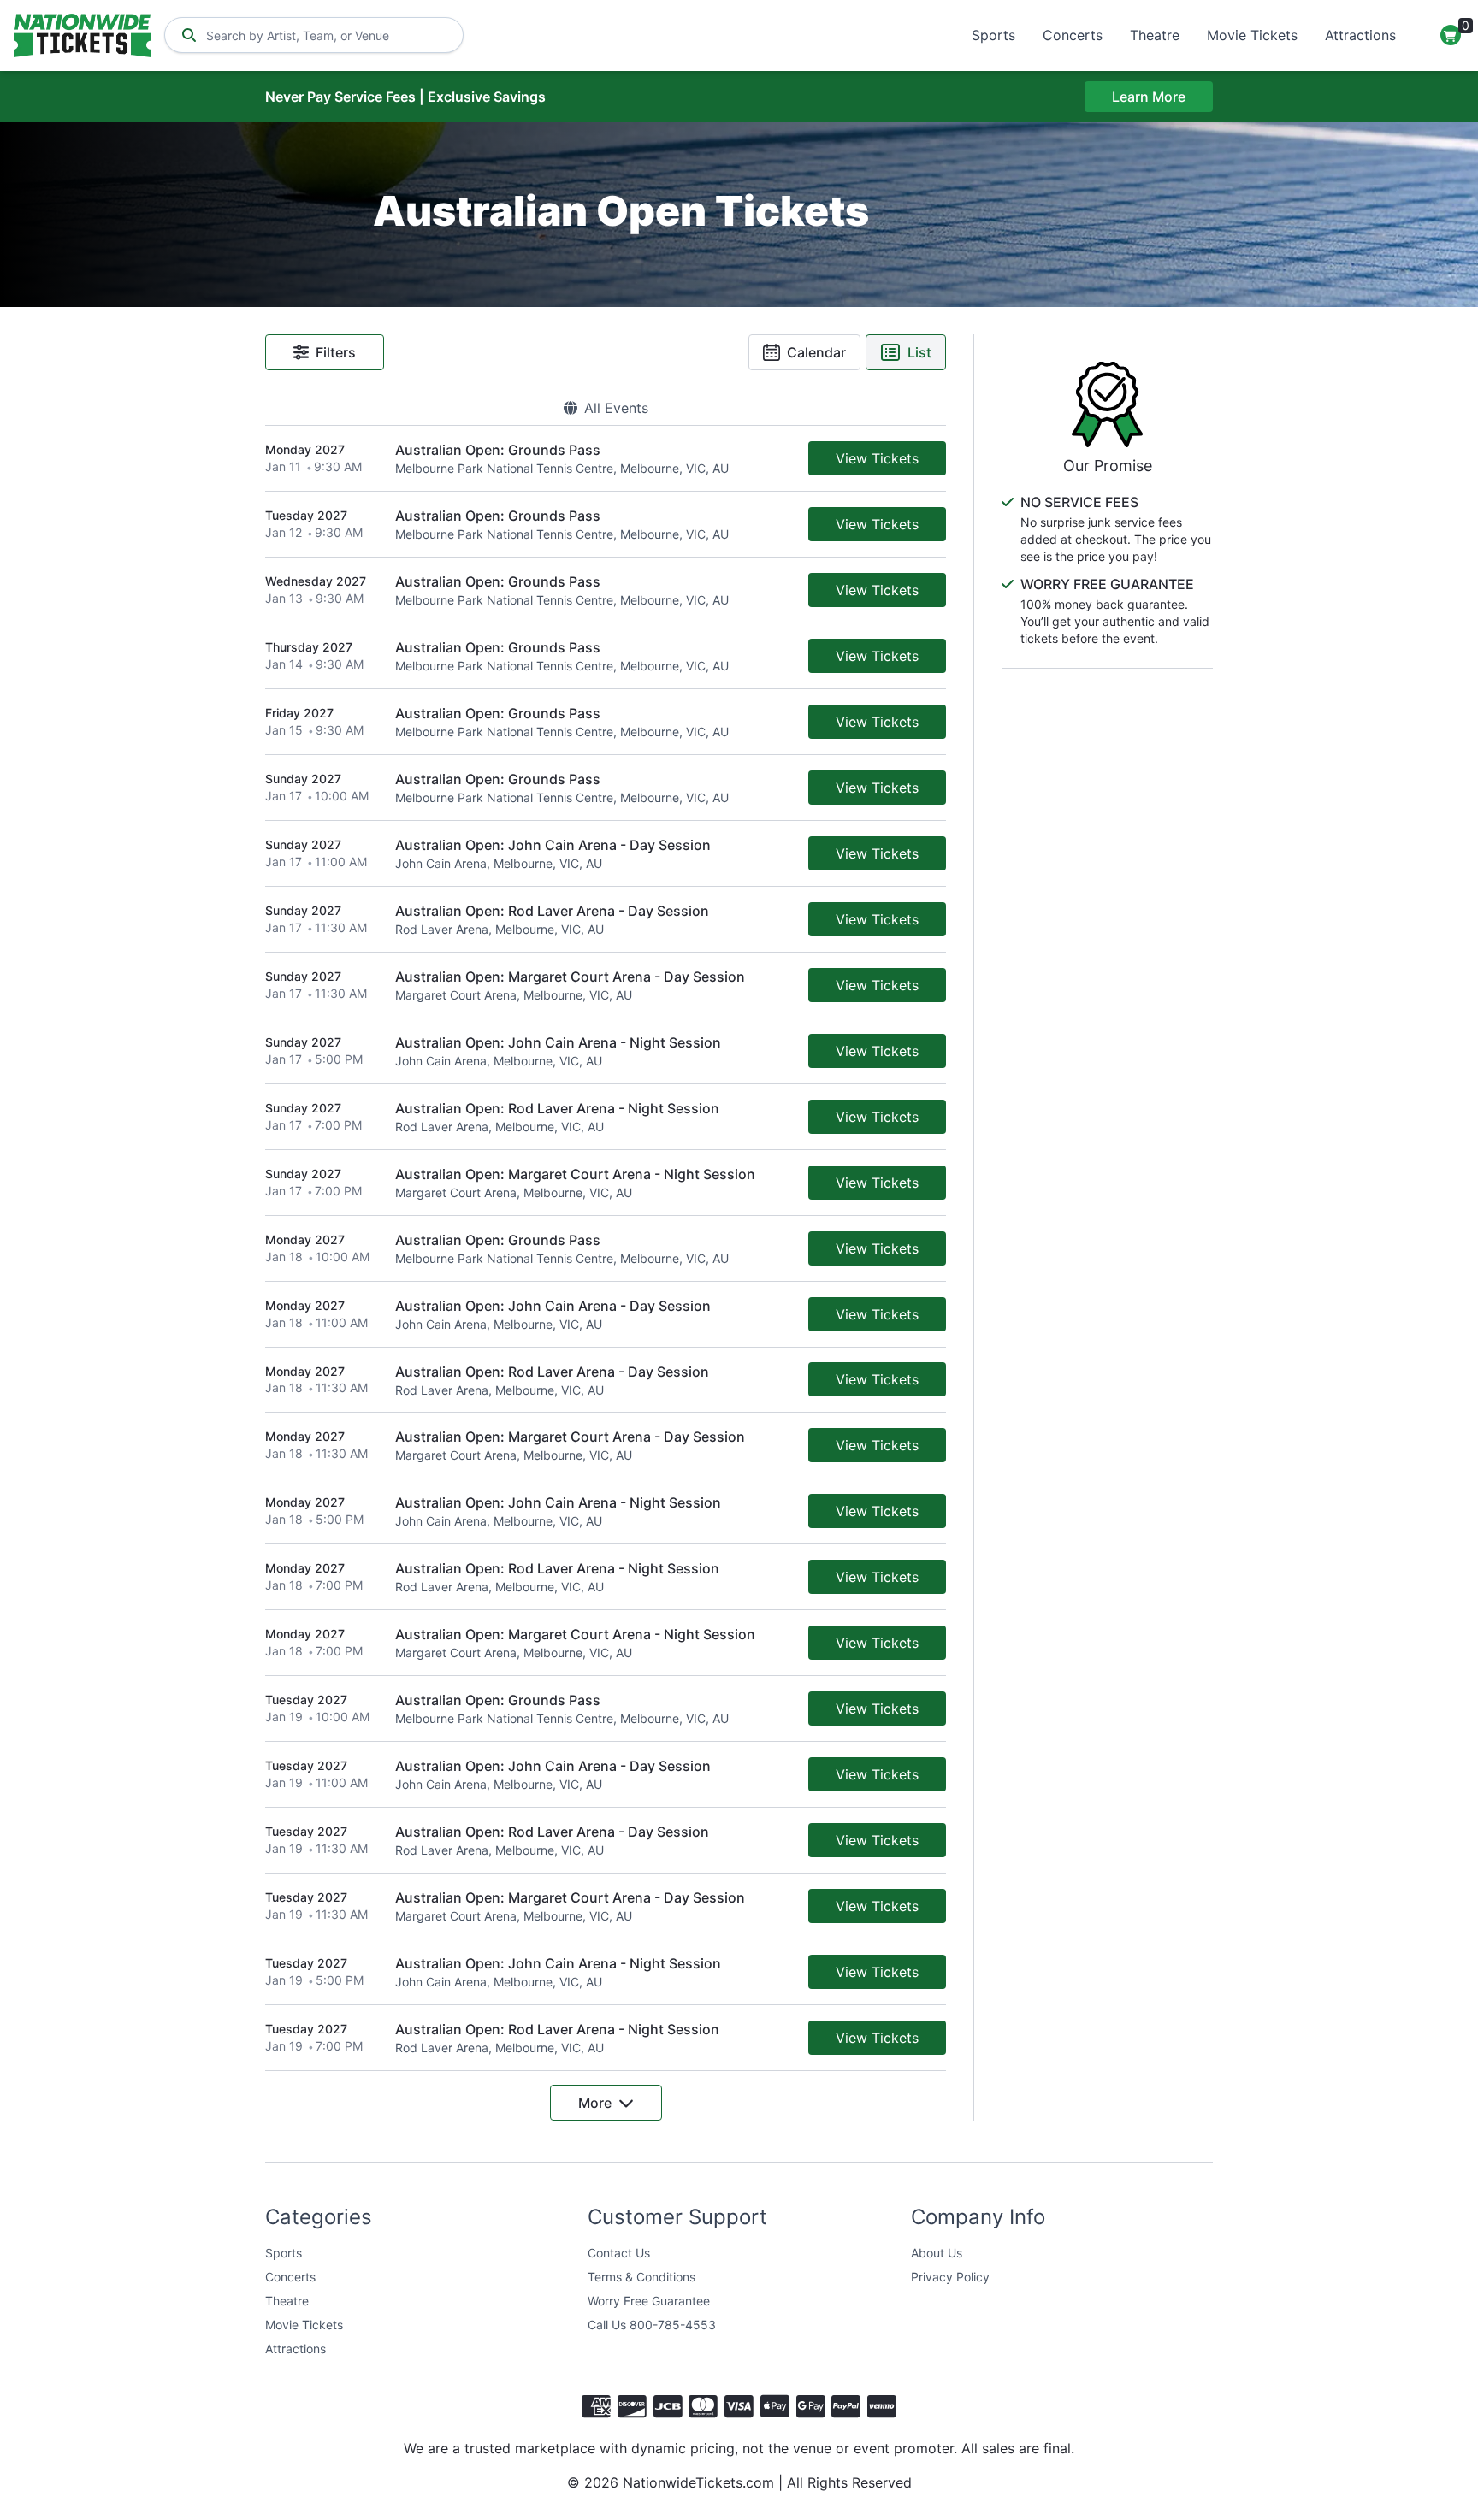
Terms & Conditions (641, 2277)
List (919, 352)
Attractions (1360, 35)
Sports (993, 35)
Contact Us (619, 2253)
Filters (336, 352)
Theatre (1155, 35)
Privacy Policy (950, 2277)
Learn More (1149, 97)
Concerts (1073, 35)
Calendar (816, 352)
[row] (606, 459)
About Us (937, 2253)
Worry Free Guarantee (649, 2301)
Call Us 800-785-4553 (652, 2325)
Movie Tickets (1252, 35)
